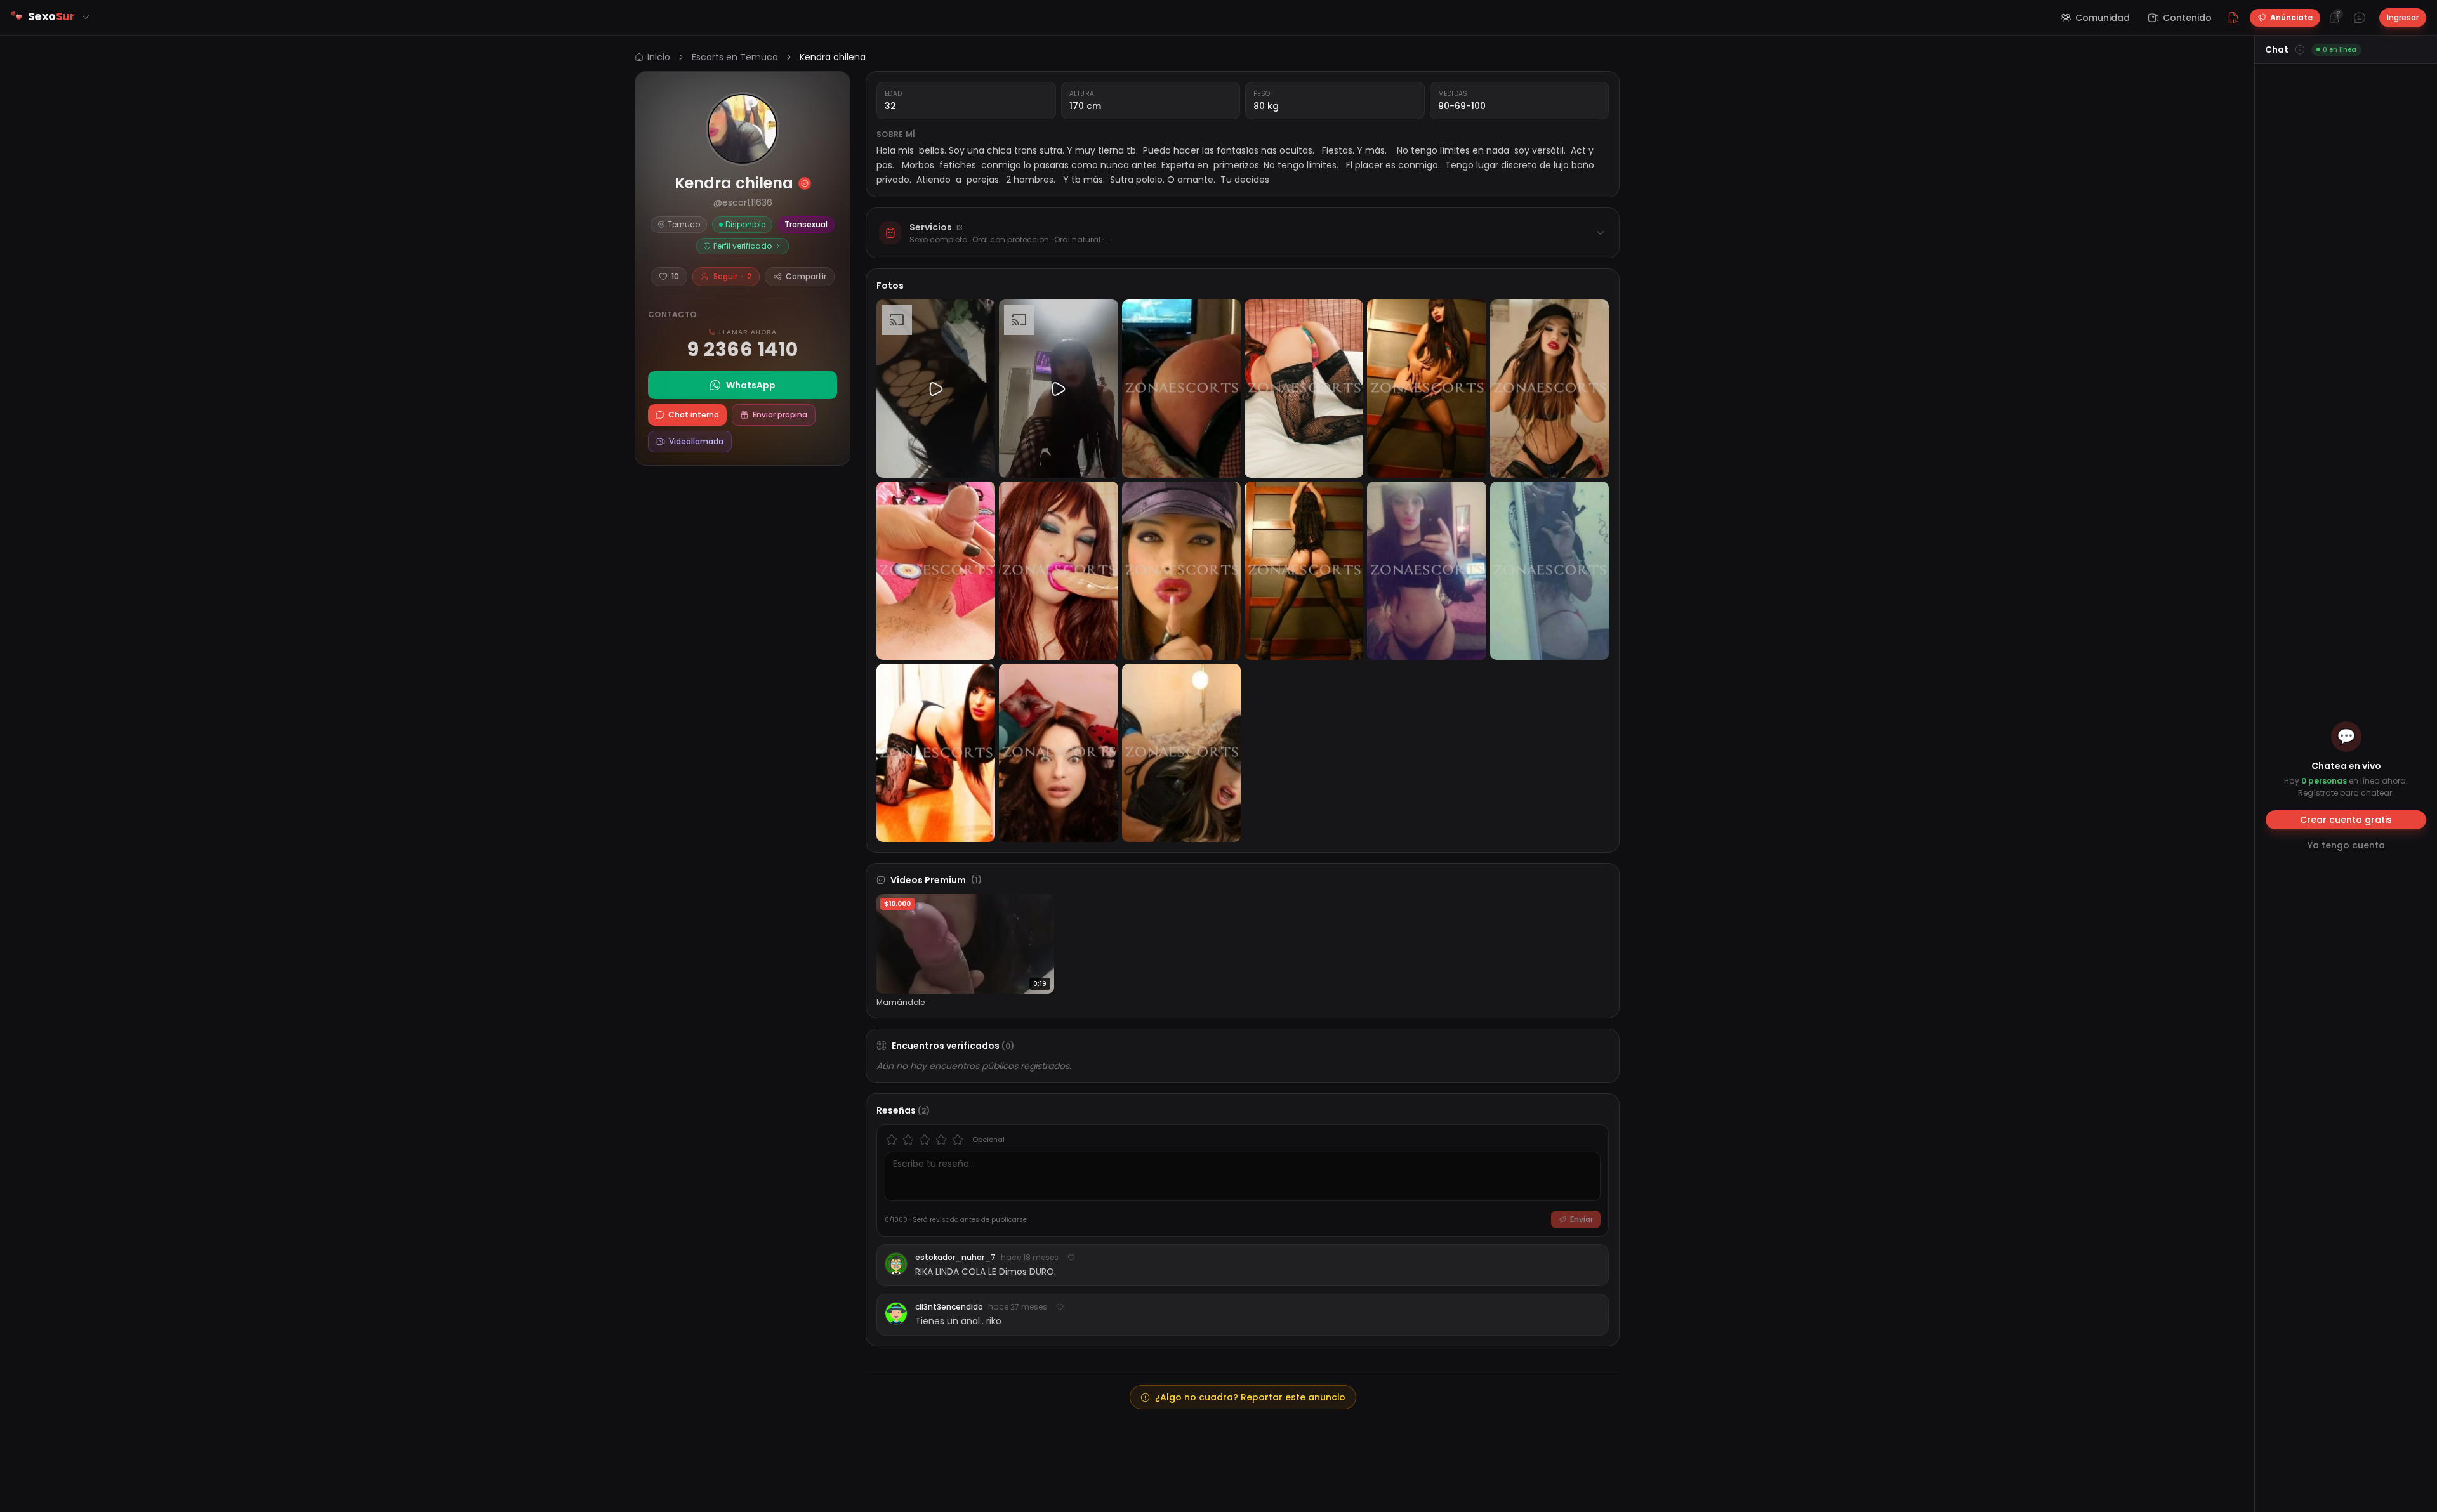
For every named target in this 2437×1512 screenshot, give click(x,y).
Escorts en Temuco (735, 57)
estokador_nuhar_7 (955, 1258)
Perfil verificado (743, 246)
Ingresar (2403, 17)
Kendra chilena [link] (833, 57)
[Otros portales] (86, 17)
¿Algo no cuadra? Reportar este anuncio (1250, 1397)
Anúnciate (2291, 17)
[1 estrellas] (892, 1140)
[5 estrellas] (958, 1140)
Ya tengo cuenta (2346, 845)
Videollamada (696, 441)
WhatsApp (751, 385)
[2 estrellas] (908, 1140)
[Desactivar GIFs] (2233, 18)
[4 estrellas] (941, 1140)
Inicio (659, 57)
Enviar (1582, 1219)
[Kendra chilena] (743, 129)
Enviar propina (780, 415)
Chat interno (694, 415)
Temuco (684, 224)
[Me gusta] (1071, 1258)
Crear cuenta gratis (2346, 820)
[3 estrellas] (925, 1140)
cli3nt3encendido (949, 1307)
